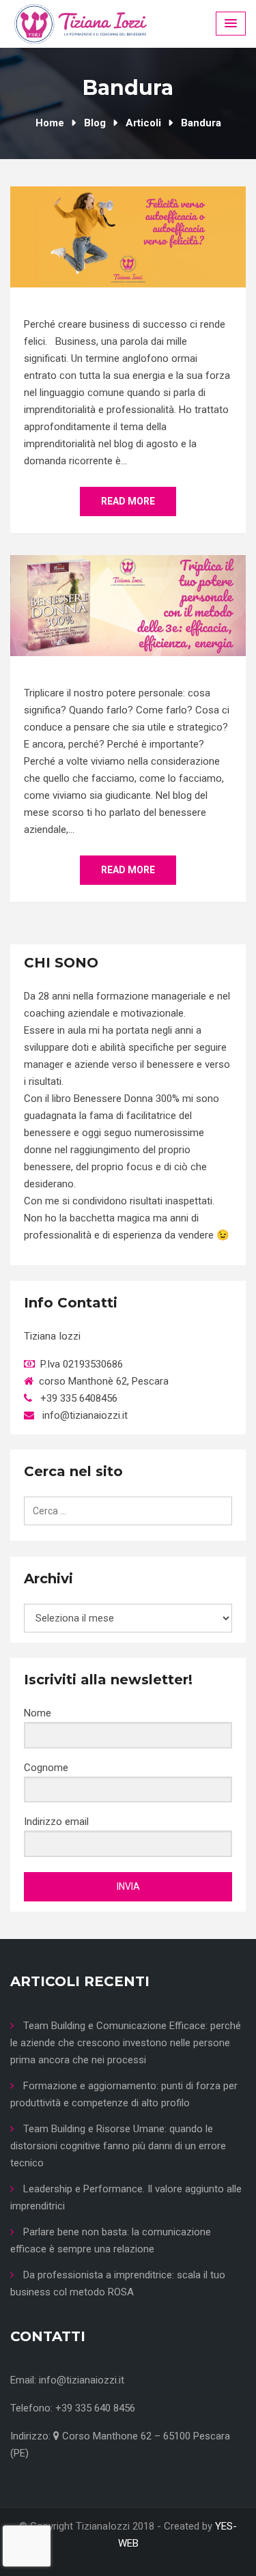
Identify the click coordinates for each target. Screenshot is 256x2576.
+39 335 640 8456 (95, 2408)
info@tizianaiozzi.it (82, 2380)
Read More (128, 501)
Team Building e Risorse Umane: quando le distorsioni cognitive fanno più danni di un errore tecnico (118, 2146)
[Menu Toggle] (231, 24)
